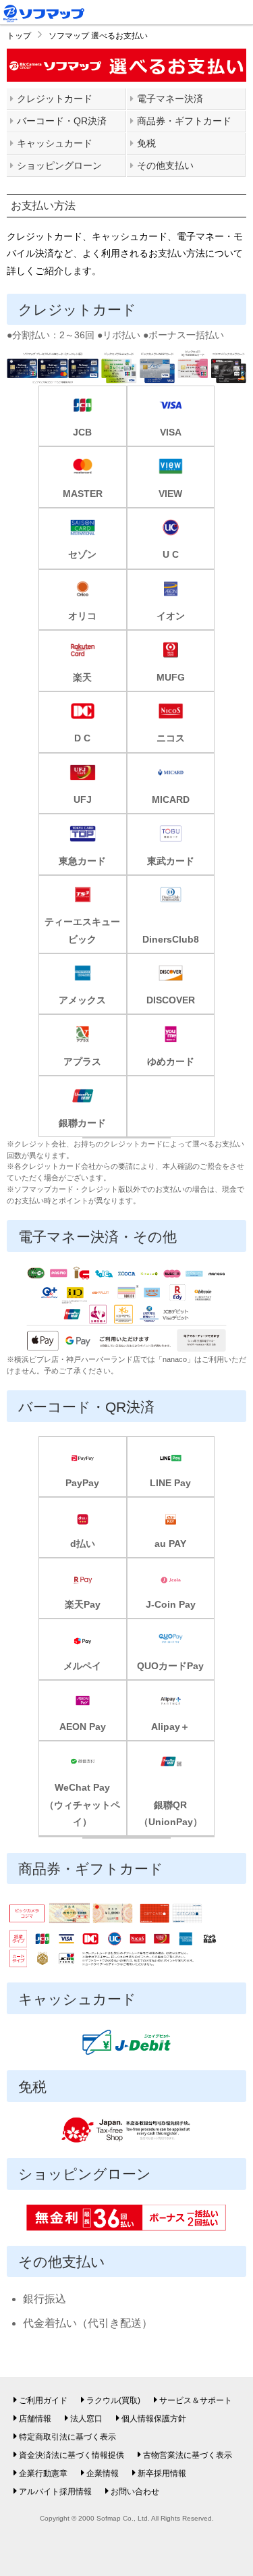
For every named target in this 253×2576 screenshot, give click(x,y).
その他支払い (165, 165)
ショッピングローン (59, 165)
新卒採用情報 (162, 2473)
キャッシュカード (55, 143)
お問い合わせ (135, 2492)
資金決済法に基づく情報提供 (72, 2455)
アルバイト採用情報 (55, 2492)
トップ (19, 36)
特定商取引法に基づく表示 (67, 2437)
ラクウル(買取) (113, 2400)
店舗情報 (35, 2419)
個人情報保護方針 (154, 2419)
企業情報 (103, 2473)
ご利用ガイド (43, 2400)
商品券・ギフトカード (184, 121)
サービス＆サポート (196, 2400)
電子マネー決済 (170, 99)
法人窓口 (86, 2419)
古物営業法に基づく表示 (188, 2455)
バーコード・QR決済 (62, 121)
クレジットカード (55, 99)
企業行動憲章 (43, 2473)
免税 (146, 143)
